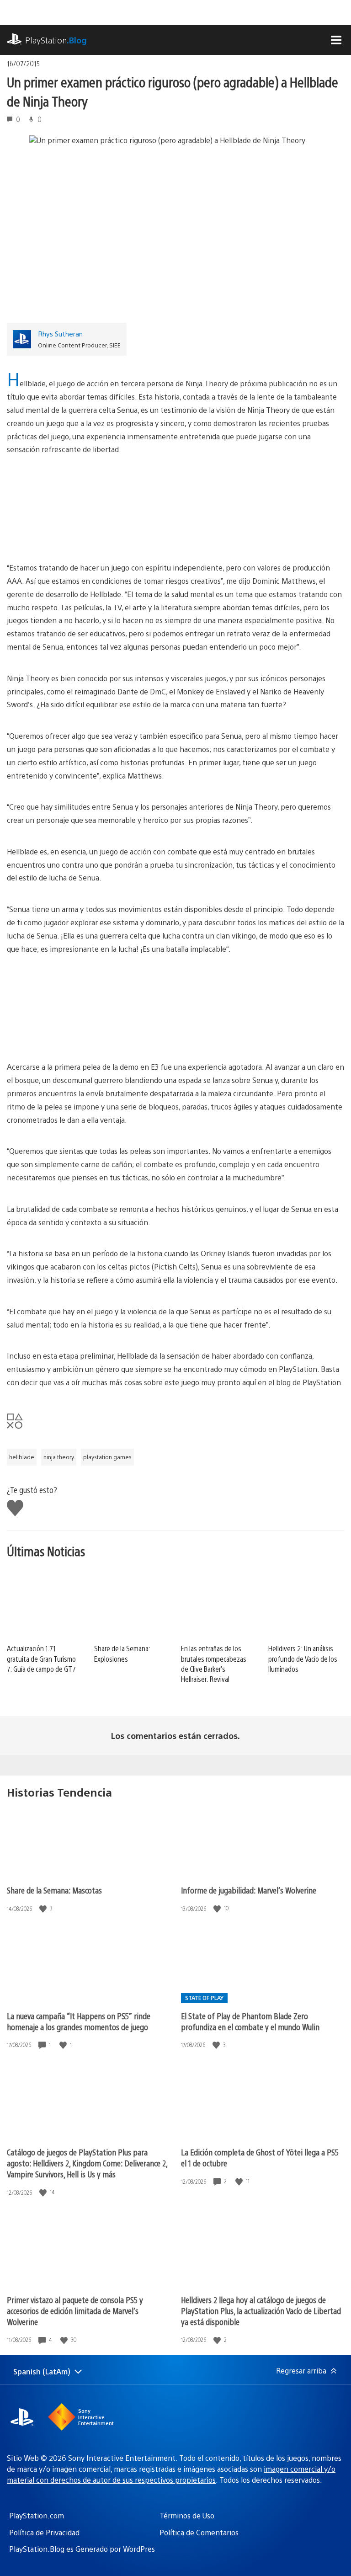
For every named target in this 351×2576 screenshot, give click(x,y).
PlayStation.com (37, 2515)
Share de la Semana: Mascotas (54, 1890)
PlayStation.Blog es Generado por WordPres (82, 2549)
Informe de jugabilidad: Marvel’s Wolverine (249, 1890)
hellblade (22, 1457)
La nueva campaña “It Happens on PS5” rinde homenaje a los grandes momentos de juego (79, 2021)
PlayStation (56, 40)
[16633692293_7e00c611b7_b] (175, 1008)
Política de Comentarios (199, 2532)
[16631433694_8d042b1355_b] (175, 509)
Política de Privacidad (44, 2532)
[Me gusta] (44, 1908)
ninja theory (59, 1457)
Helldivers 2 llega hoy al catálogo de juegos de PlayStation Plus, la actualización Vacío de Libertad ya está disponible (261, 2311)
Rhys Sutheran (60, 333)
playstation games (107, 1457)
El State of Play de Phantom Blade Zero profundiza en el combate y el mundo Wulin (250, 2021)
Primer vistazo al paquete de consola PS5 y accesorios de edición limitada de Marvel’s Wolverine (75, 2311)
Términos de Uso (187, 2515)
